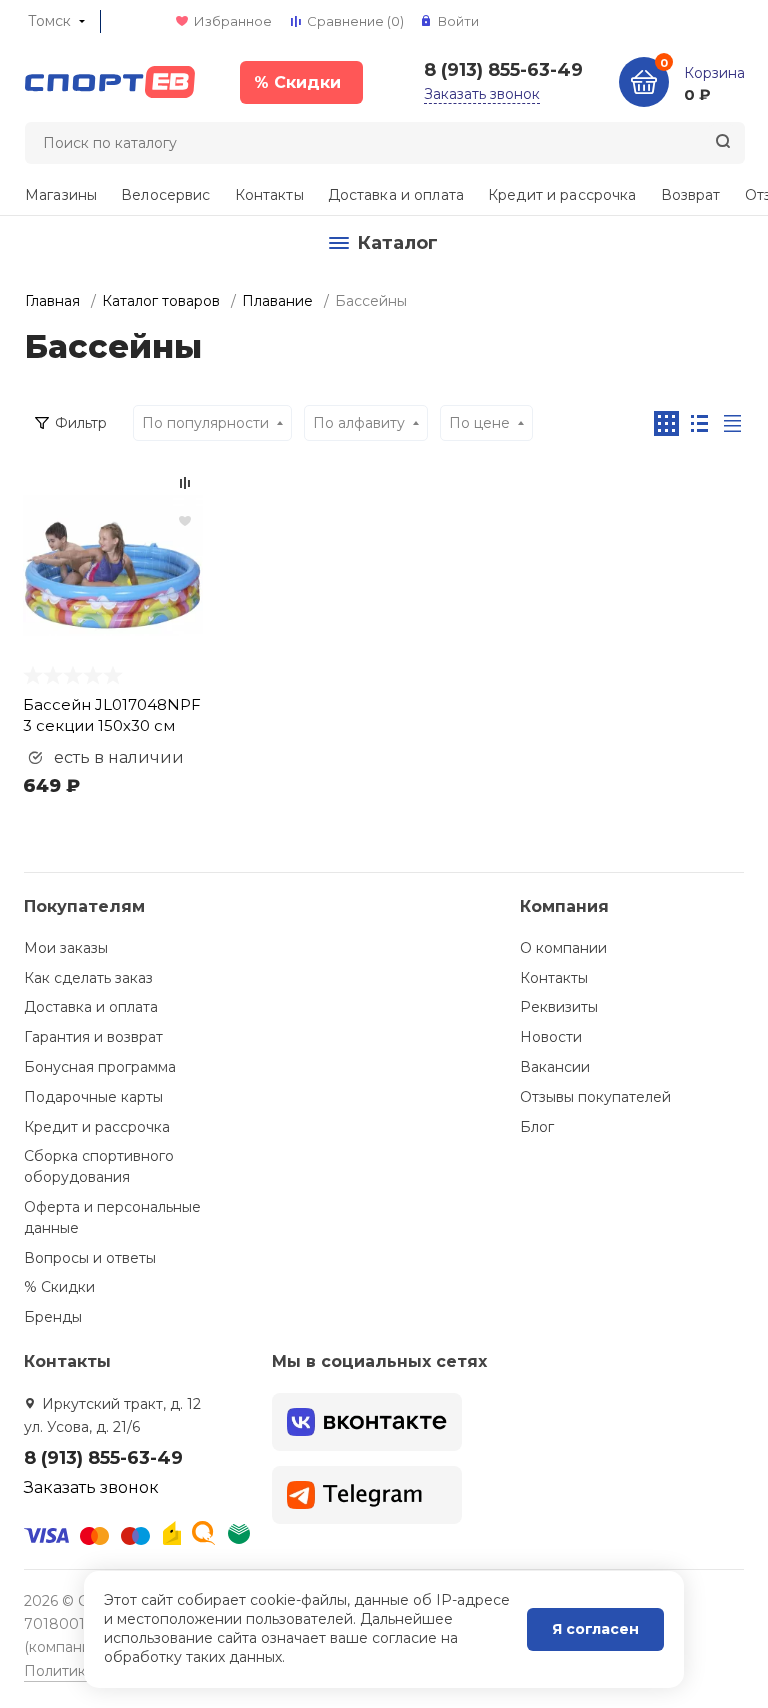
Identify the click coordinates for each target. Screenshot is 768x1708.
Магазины (61, 195)
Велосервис (165, 195)
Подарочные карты (93, 1097)
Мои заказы (66, 948)
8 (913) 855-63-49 (503, 70)
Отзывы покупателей (595, 1097)
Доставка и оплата (396, 195)
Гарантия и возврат (93, 1037)
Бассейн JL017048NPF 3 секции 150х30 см (112, 715)
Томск (49, 21)
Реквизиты (559, 1007)
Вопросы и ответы (90, 1258)
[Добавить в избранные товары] (185, 520)
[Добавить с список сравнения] (185, 483)
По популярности (205, 423)
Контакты (269, 195)
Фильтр (81, 423)
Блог (537, 1127)
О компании (563, 948)
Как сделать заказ (88, 978)
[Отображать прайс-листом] (732, 423)
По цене (479, 423)
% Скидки (59, 1287)
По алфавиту (359, 423)
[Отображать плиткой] (666, 423)
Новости (551, 1037)
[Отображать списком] (699, 423)
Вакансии (555, 1067)
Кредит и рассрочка (562, 195)
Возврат (691, 195)
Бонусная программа (100, 1067)
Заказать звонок (482, 94)
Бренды (53, 1317)
